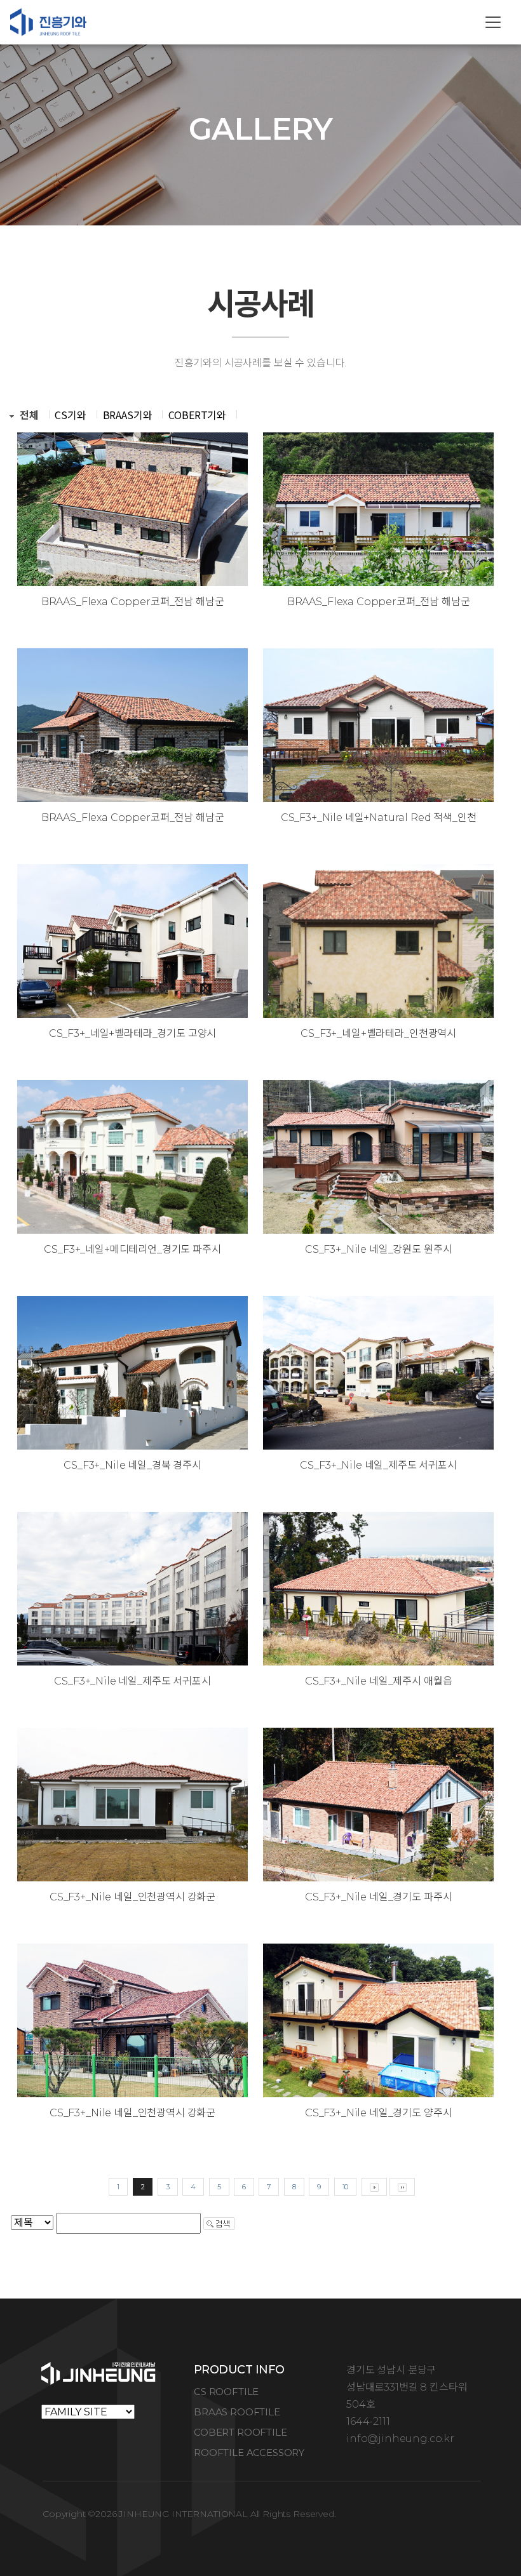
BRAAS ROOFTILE (237, 2412)
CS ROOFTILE (226, 2392)
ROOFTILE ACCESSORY (249, 2453)
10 (346, 2187)
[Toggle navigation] (493, 22)
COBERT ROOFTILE (240, 2432)
